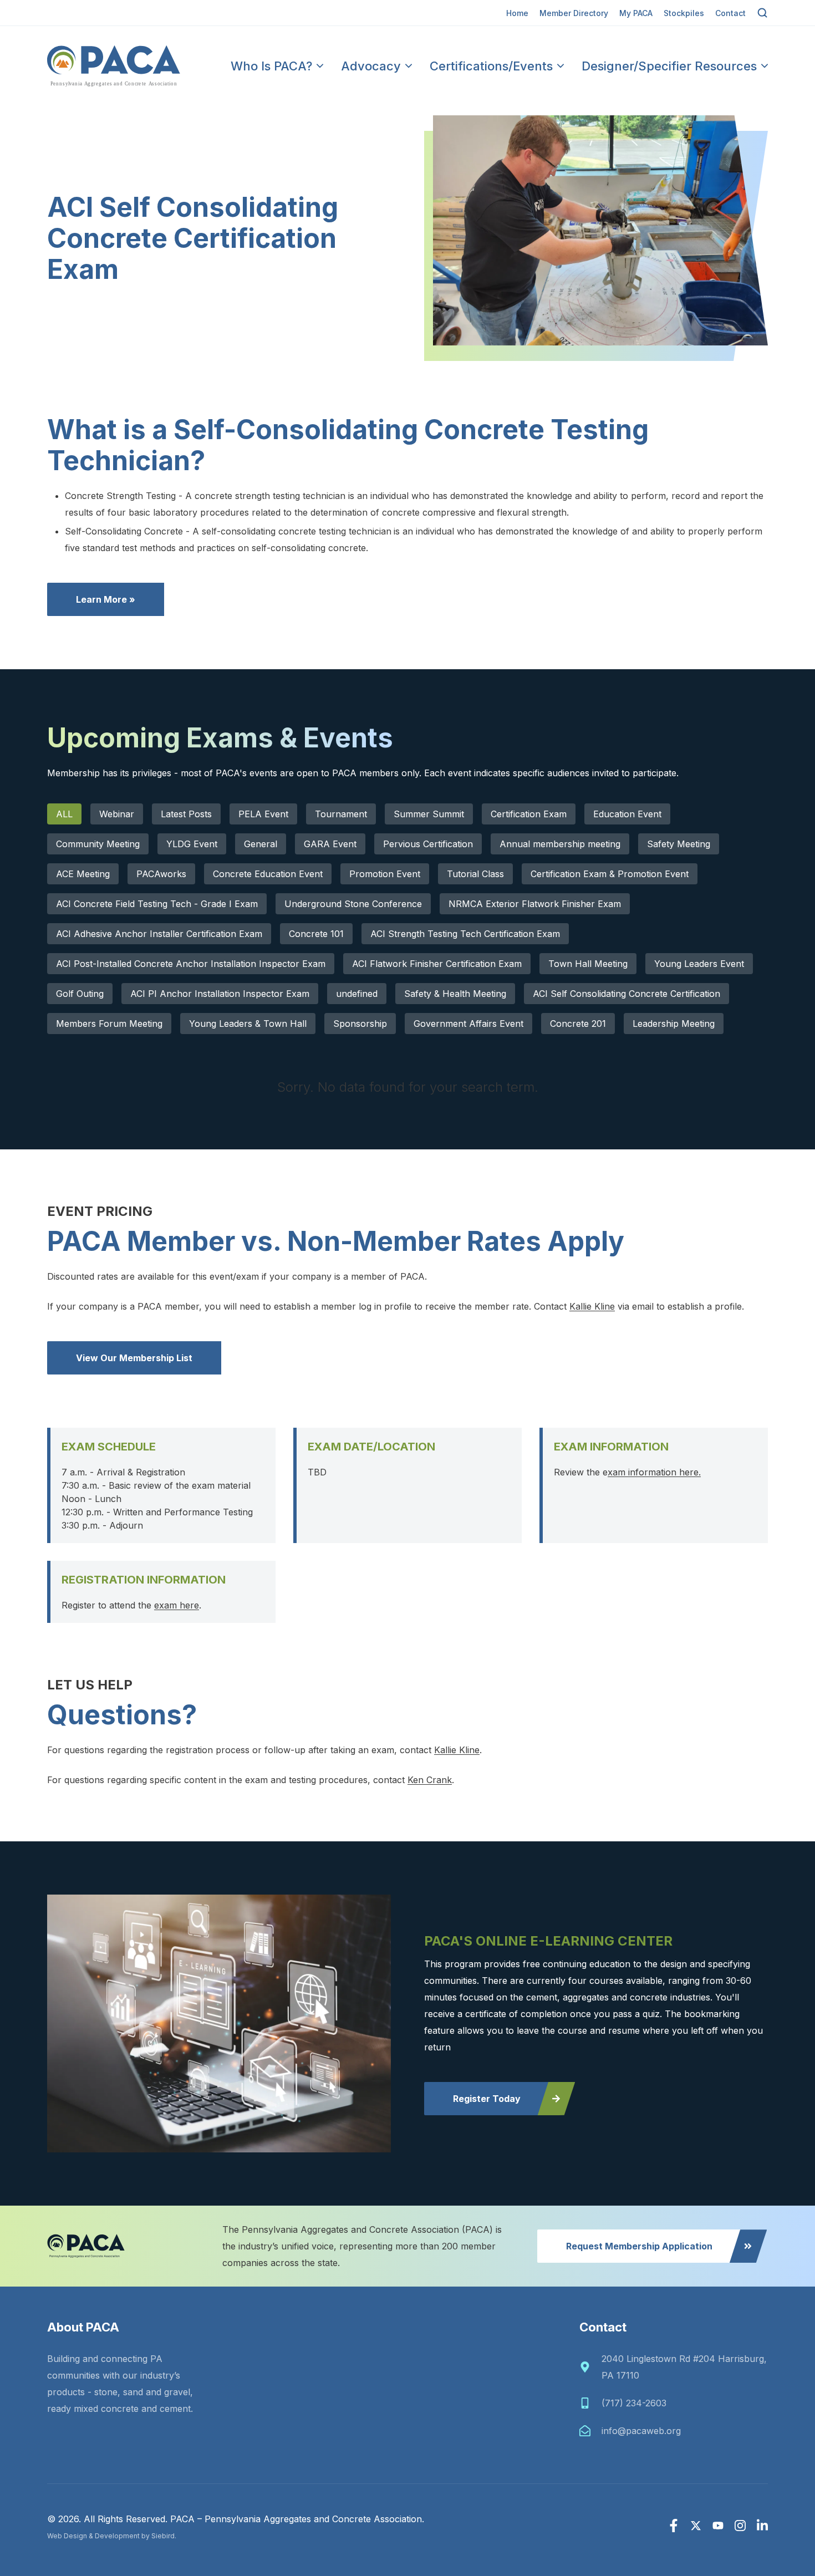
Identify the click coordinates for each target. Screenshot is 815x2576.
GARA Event (330, 844)
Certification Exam (529, 814)
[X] (696, 2526)
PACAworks (161, 874)
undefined (357, 994)
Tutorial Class (475, 874)
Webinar (117, 814)
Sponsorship (360, 1024)
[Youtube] (718, 2526)
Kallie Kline (592, 1306)
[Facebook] (674, 2526)
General (261, 844)
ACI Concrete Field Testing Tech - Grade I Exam (157, 904)
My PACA (636, 13)
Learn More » (106, 599)
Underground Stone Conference (353, 904)
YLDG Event (192, 844)
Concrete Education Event (268, 874)
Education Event (627, 814)
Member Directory (574, 13)
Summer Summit (429, 814)
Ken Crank (430, 1780)
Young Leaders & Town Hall (248, 1024)
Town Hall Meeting (588, 964)
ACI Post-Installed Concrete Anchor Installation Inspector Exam (191, 964)
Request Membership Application (639, 2246)
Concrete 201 (578, 1024)
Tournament (341, 814)
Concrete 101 (316, 934)
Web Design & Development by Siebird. (112, 2536)
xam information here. (654, 1472)
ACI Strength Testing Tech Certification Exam (465, 934)
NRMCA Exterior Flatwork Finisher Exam (535, 904)
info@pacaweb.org (641, 2431)
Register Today (487, 2099)
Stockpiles (684, 13)
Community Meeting (98, 844)
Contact (730, 13)
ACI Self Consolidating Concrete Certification (626, 994)
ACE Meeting (83, 874)
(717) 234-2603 (634, 2403)
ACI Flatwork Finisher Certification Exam (437, 964)
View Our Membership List (134, 1358)
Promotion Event (385, 874)
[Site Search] (762, 13)
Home (517, 13)
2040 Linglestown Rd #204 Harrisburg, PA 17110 (684, 2367)
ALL (64, 814)
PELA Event (263, 814)
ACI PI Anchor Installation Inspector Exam (220, 994)
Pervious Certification (428, 844)
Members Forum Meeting (109, 1024)
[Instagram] (740, 2526)
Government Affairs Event (468, 1024)
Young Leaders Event (699, 964)
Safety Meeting (679, 844)
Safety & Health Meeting (455, 994)
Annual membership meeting (560, 844)
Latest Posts (186, 814)
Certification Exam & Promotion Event (610, 874)
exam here (177, 1605)
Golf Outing (80, 994)
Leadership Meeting (674, 1024)
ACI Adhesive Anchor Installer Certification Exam (159, 934)
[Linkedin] (762, 2526)
